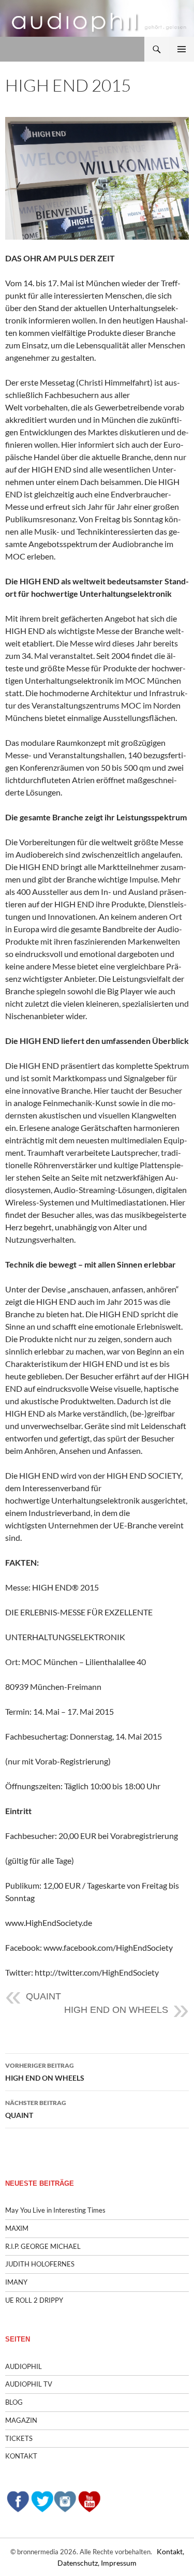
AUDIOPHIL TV (29, 2384)
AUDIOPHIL (24, 2366)
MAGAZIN (21, 2420)
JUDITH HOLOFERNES (40, 2264)
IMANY (16, 2282)
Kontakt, (170, 2551)
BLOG (14, 2402)
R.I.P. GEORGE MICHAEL (43, 2246)
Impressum (119, 2563)
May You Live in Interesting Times (55, 2210)
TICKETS (19, 2438)
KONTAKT (21, 2456)
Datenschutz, (79, 2563)
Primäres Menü (182, 49)
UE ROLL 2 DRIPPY (34, 2300)
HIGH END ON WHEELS (116, 2010)
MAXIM (17, 2228)
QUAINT (43, 1996)
